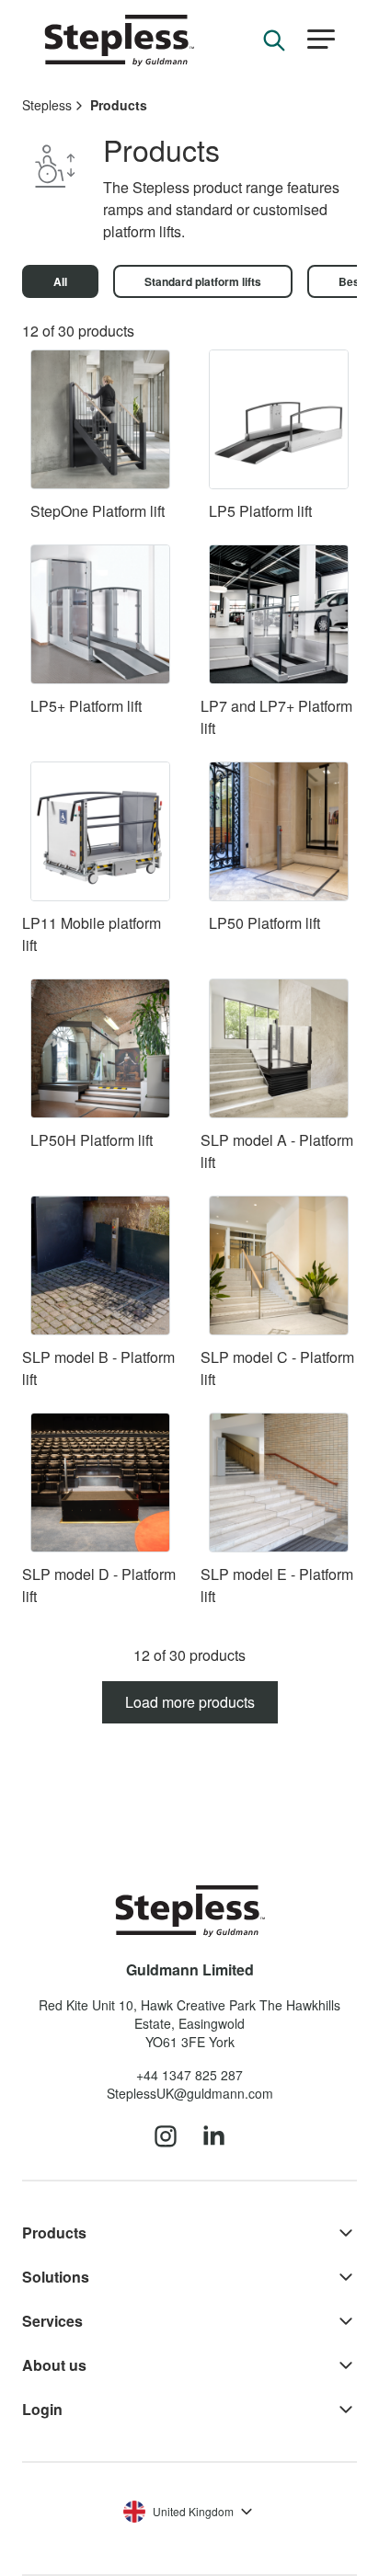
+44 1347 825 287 (189, 2075)
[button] (321, 40)
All (60, 281)
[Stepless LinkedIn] (213, 2137)
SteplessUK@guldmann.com (190, 2093)
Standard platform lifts (203, 281)
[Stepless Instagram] (166, 2137)
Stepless (47, 105)
